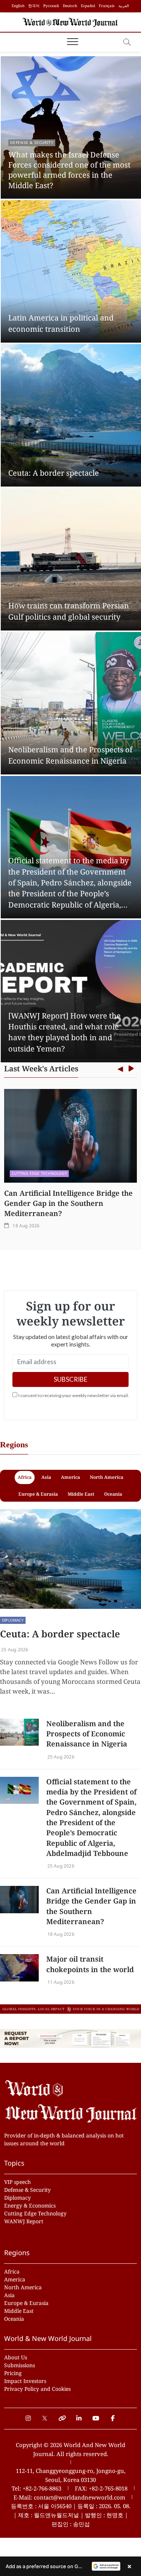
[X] (45, 2414)
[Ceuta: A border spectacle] (70, 1559)
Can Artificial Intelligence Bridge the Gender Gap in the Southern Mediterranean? (68, 1203)
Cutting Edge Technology (39, 1173)
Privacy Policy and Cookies (37, 2389)
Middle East (19, 2311)
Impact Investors (25, 2381)
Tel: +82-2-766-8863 (36, 2488)
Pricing (13, 2373)
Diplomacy (13, 1620)
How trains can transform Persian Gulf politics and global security (69, 611)
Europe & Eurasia (26, 2303)
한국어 (34, 6)
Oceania (14, 2319)
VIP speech (17, 2182)
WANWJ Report (24, 2221)
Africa (12, 2271)
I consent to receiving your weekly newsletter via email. (74, 1395)
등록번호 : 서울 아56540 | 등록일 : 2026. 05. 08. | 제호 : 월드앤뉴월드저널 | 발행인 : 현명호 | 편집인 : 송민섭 (71, 2515)
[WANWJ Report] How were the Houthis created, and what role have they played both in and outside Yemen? (64, 1032)
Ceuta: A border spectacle (54, 473)
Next (131, 1069)
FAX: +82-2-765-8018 (101, 2488)
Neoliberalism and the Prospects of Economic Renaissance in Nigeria (70, 755)
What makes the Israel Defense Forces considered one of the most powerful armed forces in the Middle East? (69, 170)
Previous (121, 1069)
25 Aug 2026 (14, 1650)
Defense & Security (32, 142)
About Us (16, 2357)
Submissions (20, 2365)
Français (107, 6)
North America (23, 2287)
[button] (70, 2566)
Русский (51, 6)
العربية (124, 6)
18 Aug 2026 (25, 1226)
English (18, 6)
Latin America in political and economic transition (61, 323)
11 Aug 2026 (60, 1982)
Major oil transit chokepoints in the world (90, 1964)
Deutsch (70, 6)
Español (88, 6)
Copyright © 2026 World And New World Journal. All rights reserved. (70, 2449)
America (15, 2279)
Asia (9, 2295)
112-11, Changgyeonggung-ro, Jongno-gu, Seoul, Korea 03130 (71, 2475)
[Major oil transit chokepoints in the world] (19, 1968)
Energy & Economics (30, 2205)
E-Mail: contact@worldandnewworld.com (69, 2497)
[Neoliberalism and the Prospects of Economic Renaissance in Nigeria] (19, 1732)
